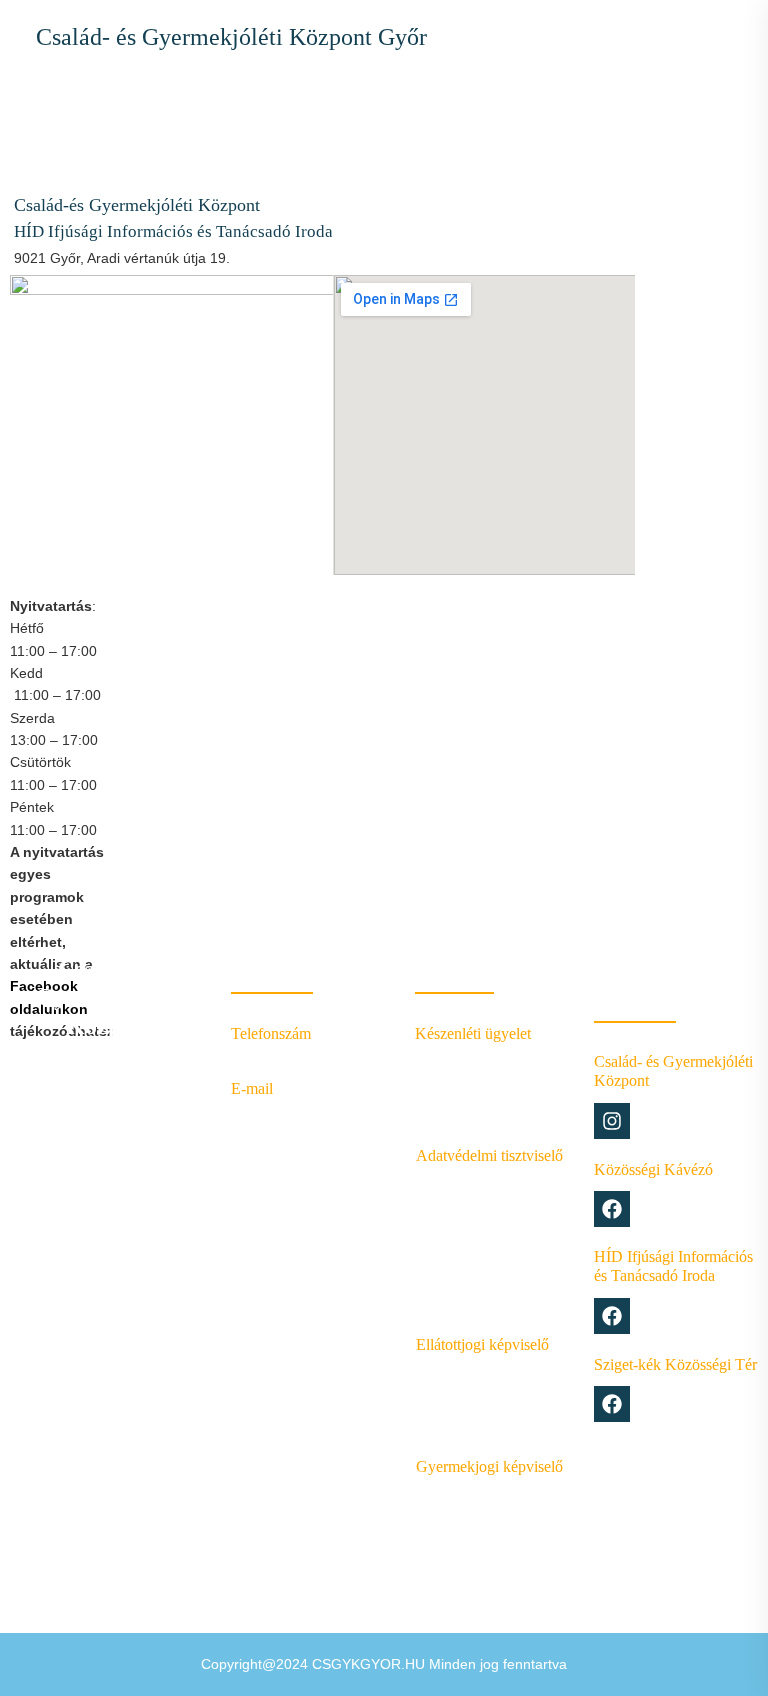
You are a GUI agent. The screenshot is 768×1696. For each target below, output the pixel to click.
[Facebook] (612, 1209)
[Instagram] (612, 1121)
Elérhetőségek (282, 1153)
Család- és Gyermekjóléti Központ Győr (231, 37)
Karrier (255, 1187)
